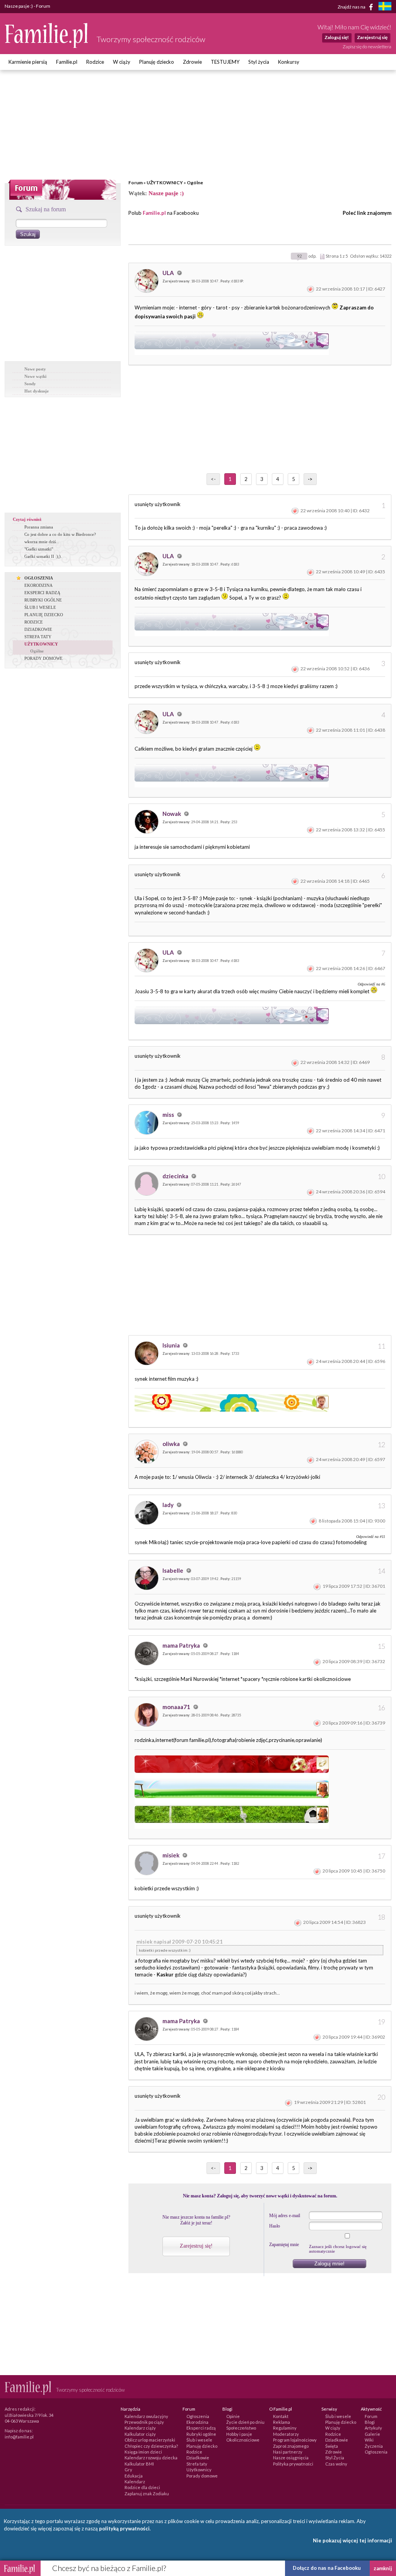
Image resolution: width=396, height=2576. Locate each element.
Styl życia (259, 62)
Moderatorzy (286, 2434)
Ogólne (195, 183)
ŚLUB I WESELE (40, 607)
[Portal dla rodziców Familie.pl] (47, 46)
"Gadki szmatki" (39, 549)
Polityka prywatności (293, 2464)
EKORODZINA (38, 585)
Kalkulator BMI (139, 2464)
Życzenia (374, 2446)
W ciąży (122, 62)
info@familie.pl (19, 2437)
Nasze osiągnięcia (291, 2458)
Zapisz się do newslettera (367, 47)
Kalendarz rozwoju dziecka (151, 2458)
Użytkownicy (199, 2470)
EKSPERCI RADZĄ (42, 593)
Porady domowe (202, 2476)
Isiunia (172, 1345)
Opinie (233, 2416)
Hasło (275, 2226)
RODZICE (34, 622)
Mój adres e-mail (285, 2216)
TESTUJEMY (225, 62)
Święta (332, 2446)
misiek (172, 1855)
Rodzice (95, 62)
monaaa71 (177, 1707)
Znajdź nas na (352, 6)
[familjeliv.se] (385, 7)
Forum (136, 183)
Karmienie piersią (28, 62)
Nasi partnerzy (288, 2452)
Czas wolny (336, 2464)
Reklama (282, 2422)
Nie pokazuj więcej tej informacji (352, 2540)
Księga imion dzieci (143, 2452)
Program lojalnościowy (295, 2440)
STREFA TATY (38, 637)
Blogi (370, 2422)
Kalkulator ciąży (140, 2434)
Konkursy (289, 62)
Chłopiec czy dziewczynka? (151, 2446)
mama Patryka (182, 1645)
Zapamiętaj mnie (284, 2245)
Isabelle (173, 1570)
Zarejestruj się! (196, 2246)
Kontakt (281, 2416)
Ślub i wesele (199, 2440)
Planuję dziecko (157, 62)
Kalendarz (135, 2482)
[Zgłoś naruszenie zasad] (311, 289)
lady (169, 1505)
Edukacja (134, 2476)
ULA (169, 273)
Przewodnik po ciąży (144, 2422)
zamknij (383, 2568)
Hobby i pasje (239, 2434)
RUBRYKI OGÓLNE (43, 600)
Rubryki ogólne (201, 2434)
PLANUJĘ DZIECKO (44, 615)
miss (169, 1115)
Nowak (172, 814)
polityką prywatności (124, 2528)
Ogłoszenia (198, 2416)
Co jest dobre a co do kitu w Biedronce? (60, 534)
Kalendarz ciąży (140, 2428)
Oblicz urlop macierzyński (150, 2440)
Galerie (372, 2434)
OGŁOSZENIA (39, 578)
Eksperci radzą (201, 2428)
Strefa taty (197, 2464)
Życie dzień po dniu (245, 2422)
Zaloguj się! (337, 37)
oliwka (172, 1444)
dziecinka (176, 1176)
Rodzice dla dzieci (142, 2487)
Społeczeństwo (241, 2428)
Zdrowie (192, 62)
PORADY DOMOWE (44, 658)
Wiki (369, 2440)
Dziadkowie (198, 2458)
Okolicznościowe (243, 2440)
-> (310, 479)
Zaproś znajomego (291, 2446)
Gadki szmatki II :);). (43, 556)
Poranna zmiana (39, 527)
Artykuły (373, 2428)
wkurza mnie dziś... (42, 542)
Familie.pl (67, 62)
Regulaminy (285, 2428)
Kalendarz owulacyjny (146, 2416)
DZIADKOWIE (38, 629)
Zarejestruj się (372, 37)
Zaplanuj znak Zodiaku (147, 2494)
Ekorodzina (197, 2422)
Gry (128, 2470)
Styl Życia (335, 2458)
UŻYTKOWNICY (165, 183)
